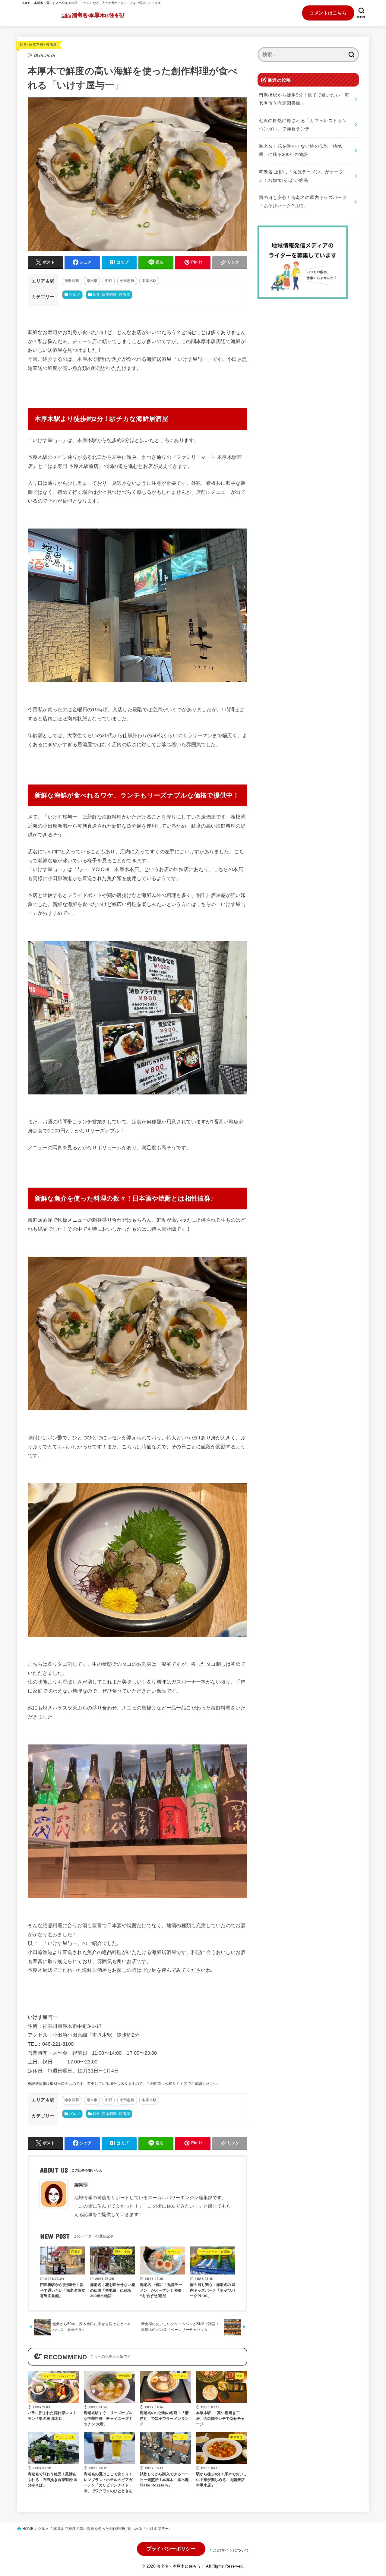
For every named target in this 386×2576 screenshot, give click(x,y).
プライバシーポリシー (171, 2549)
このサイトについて (231, 2550)
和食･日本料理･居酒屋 (38, 45)
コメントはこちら (328, 13)
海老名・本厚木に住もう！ (181, 2566)
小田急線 (127, 281)
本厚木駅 (149, 281)
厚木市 (92, 281)
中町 (109, 281)
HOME (28, 2529)
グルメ (75, 295)
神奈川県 (72, 281)
